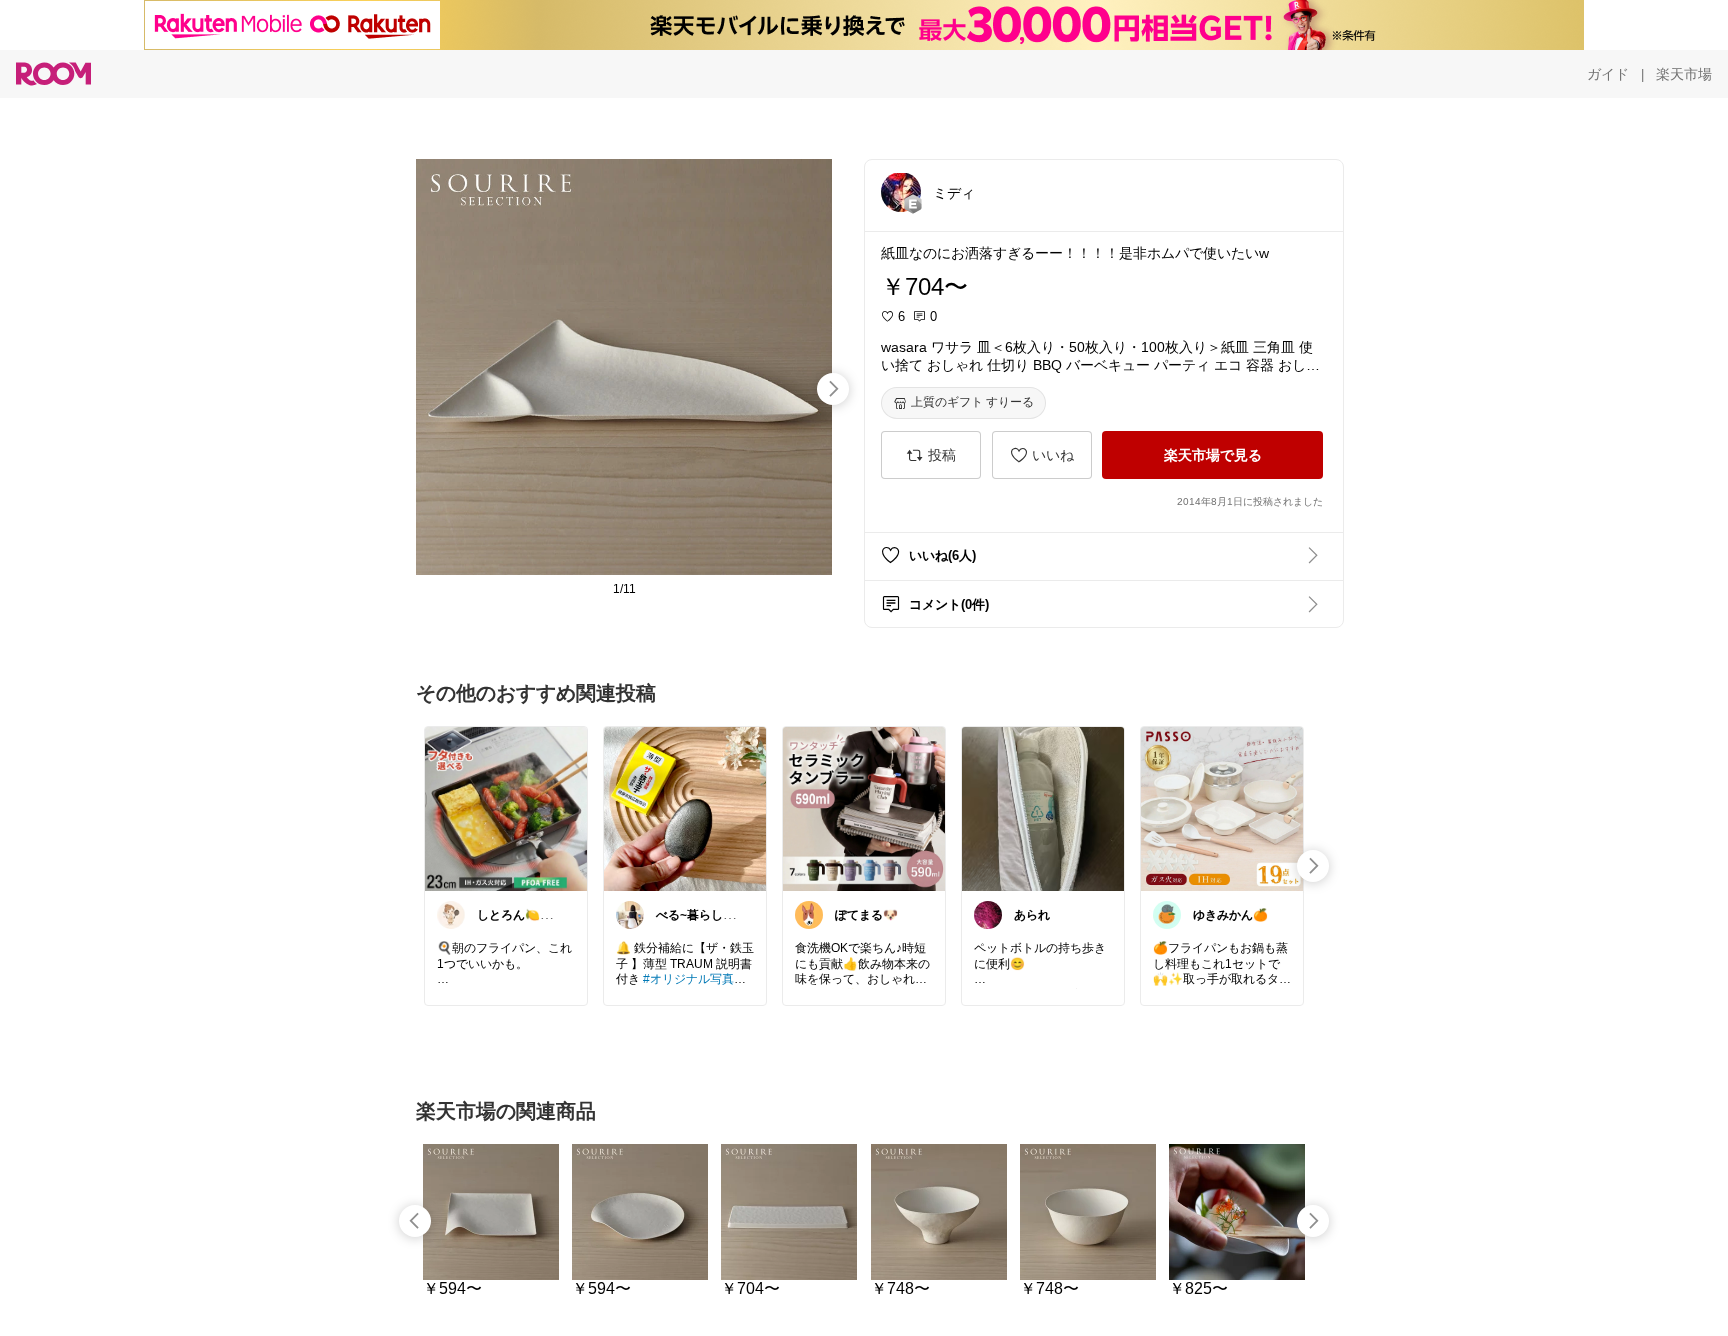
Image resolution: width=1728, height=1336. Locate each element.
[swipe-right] (833, 389)
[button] (901, 192)
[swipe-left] (415, 1221)
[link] (506, 808)
